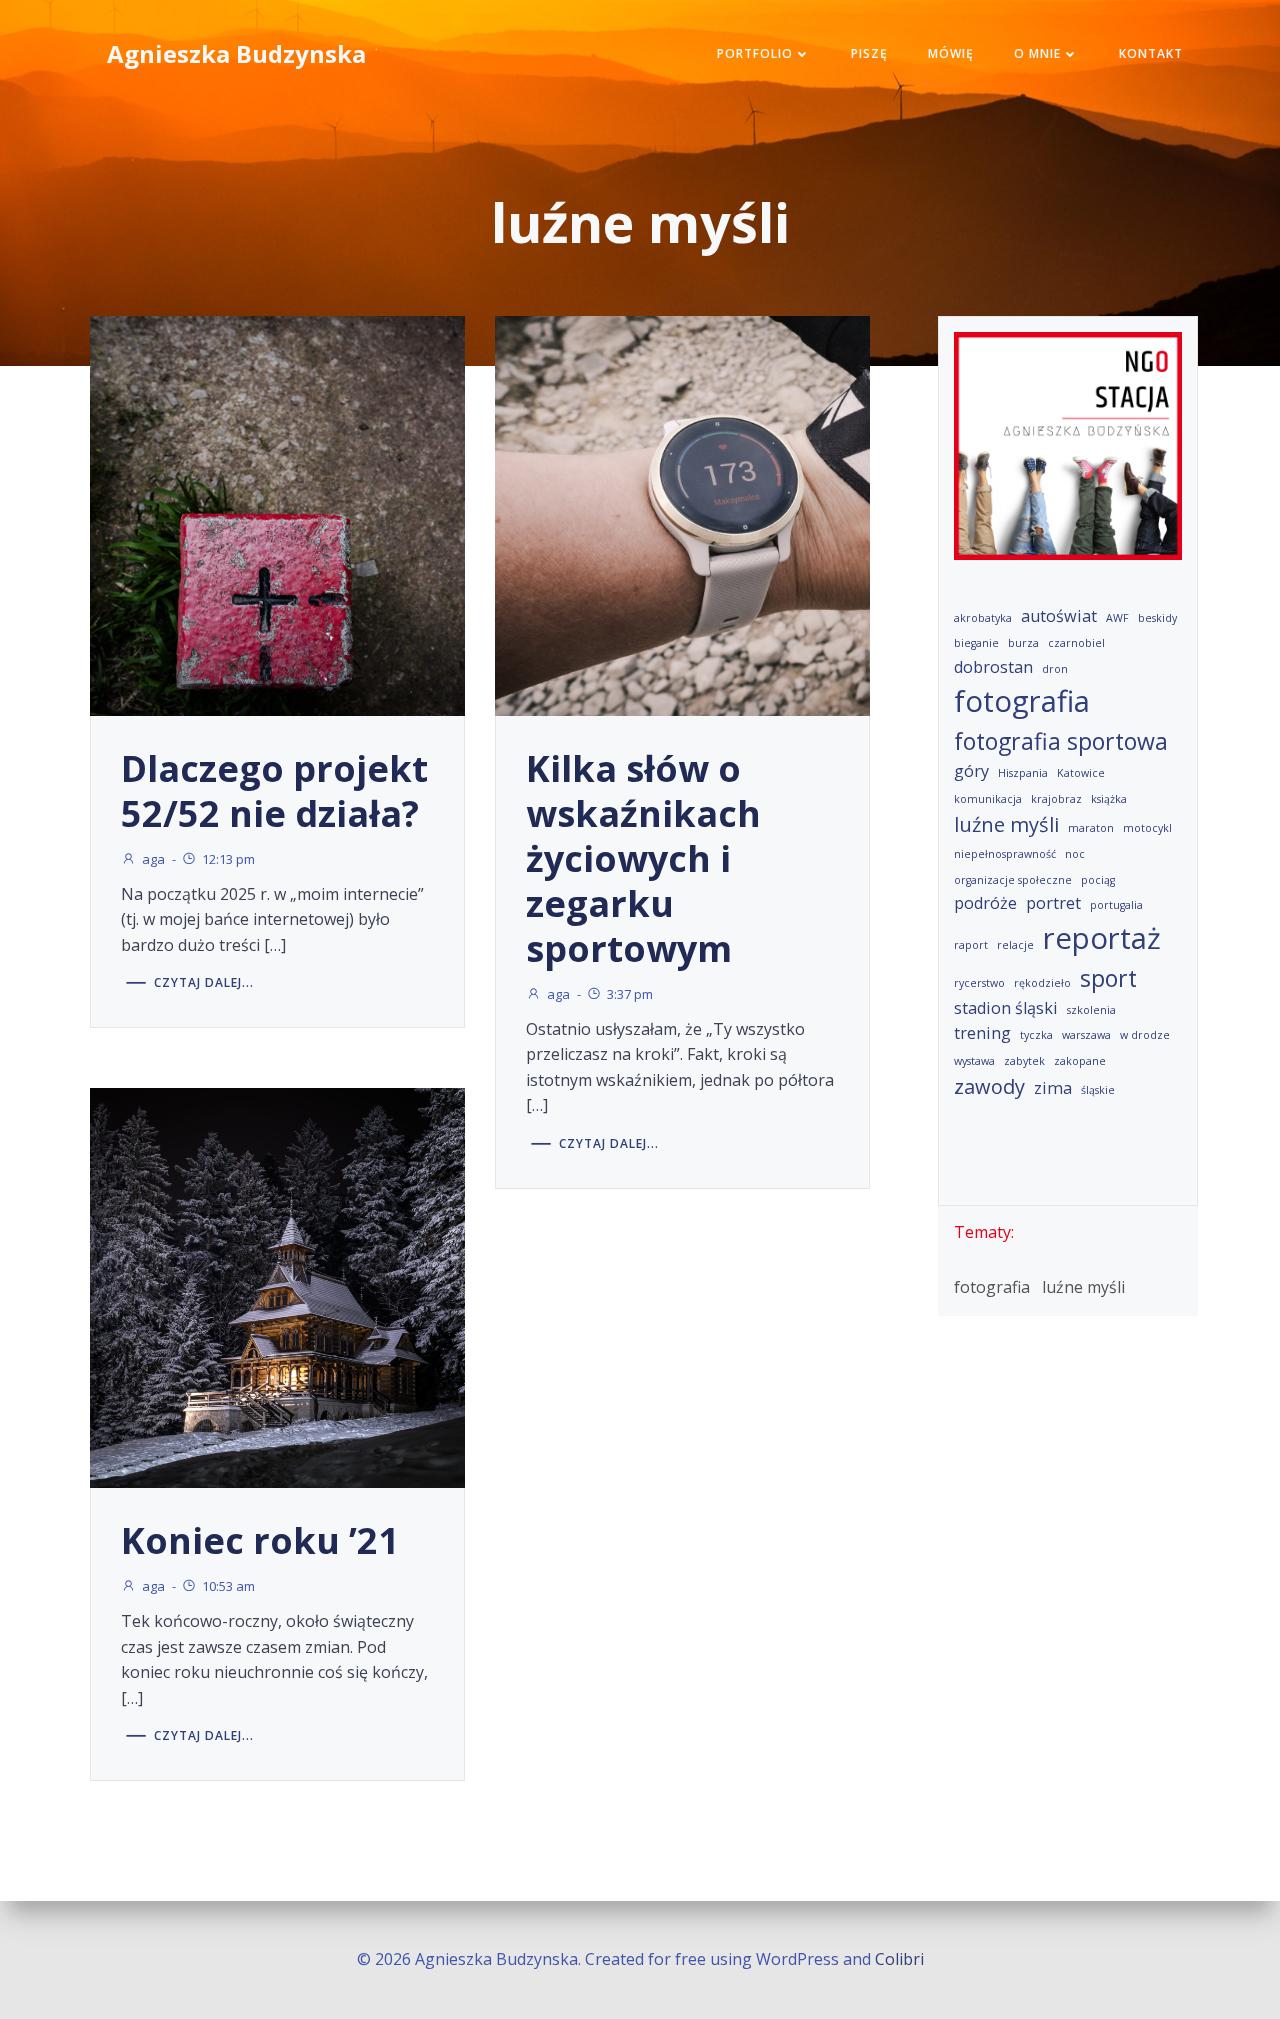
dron (1055, 669)
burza (1023, 643)
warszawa (1086, 1035)
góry (971, 771)
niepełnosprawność (1005, 854)
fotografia (1022, 701)
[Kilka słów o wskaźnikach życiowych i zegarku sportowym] (682, 514)
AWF (1117, 618)
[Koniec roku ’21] (277, 1287)
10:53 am (228, 1586)
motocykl (1147, 828)
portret (1053, 903)
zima (1053, 1088)
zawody (989, 1086)
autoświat (1059, 616)
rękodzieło (1042, 983)
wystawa (974, 1061)
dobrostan (993, 667)
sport (1108, 978)
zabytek (1024, 1061)
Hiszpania (1023, 773)
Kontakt (1151, 53)
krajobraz (1056, 799)
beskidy (1157, 618)
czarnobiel (1076, 643)
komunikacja (988, 799)
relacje (1015, 945)
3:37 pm (630, 994)
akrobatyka (983, 618)
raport (971, 945)
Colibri (899, 1959)
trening (982, 1033)
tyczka (1036, 1035)
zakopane (1080, 1061)
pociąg (1098, 880)
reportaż (1102, 938)
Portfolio (755, 53)
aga (153, 859)
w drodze (1145, 1035)
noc (1075, 854)
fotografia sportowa (1061, 741)
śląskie (1098, 1090)
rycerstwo (979, 983)
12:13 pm (228, 859)
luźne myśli (1006, 824)
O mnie (1037, 53)
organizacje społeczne (1013, 880)
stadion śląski (1006, 1008)
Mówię (951, 53)
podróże (985, 903)
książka (1109, 799)
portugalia (1116, 905)
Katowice (1081, 773)
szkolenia (1091, 1010)
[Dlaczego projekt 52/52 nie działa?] (277, 514)
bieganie (976, 643)
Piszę (869, 53)
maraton (1091, 828)
